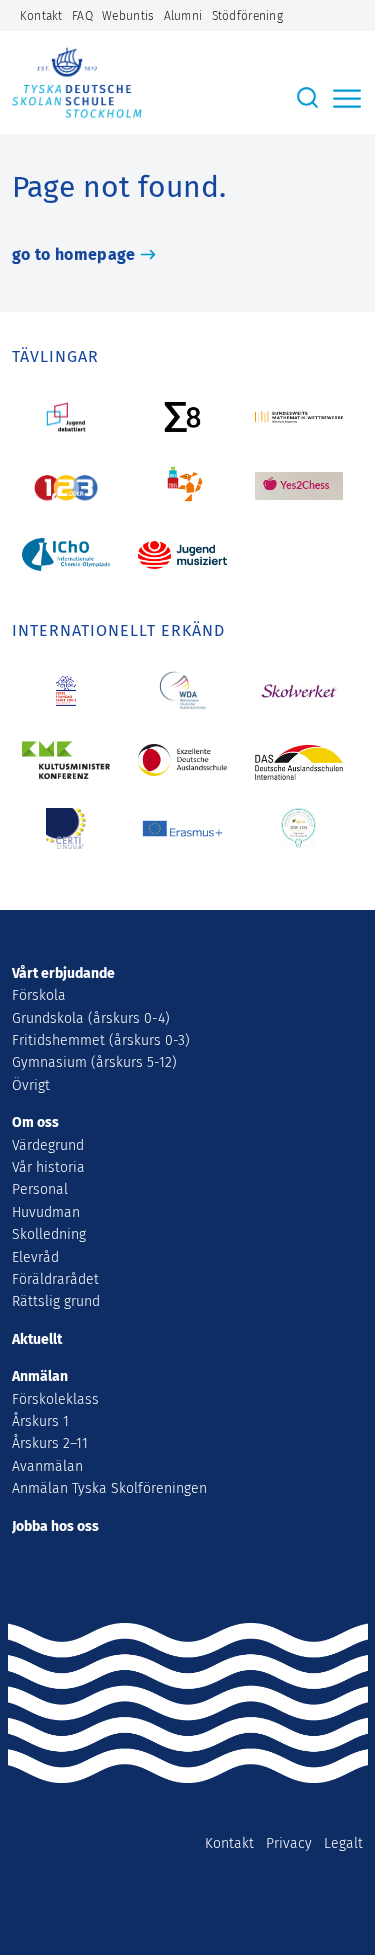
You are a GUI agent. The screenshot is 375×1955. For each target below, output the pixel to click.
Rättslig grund (56, 1301)
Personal (40, 1189)
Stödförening (247, 16)
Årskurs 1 (40, 1421)
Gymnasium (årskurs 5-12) (94, 1062)
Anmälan (40, 1376)
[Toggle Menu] (349, 98)
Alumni (183, 16)
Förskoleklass (55, 1399)
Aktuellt (37, 1339)
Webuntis (128, 16)
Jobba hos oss (55, 1526)
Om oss (35, 1122)
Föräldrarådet (55, 1279)
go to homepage (73, 254)
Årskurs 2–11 (50, 1443)
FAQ (82, 16)
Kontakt (41, 16)
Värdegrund (48, 1145)
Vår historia (48, 1167)
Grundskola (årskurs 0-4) (91, 1018)
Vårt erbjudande (63, 973)
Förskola (39, 995)
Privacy (289, 1843)
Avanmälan (47, 1466)
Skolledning (49, 1234)
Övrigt (31, 1085)
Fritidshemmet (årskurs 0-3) (101, 1040)
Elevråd (35, 1257)
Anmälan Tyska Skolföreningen (109, 1488)
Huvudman (46, 1212)
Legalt (343, 1843)
